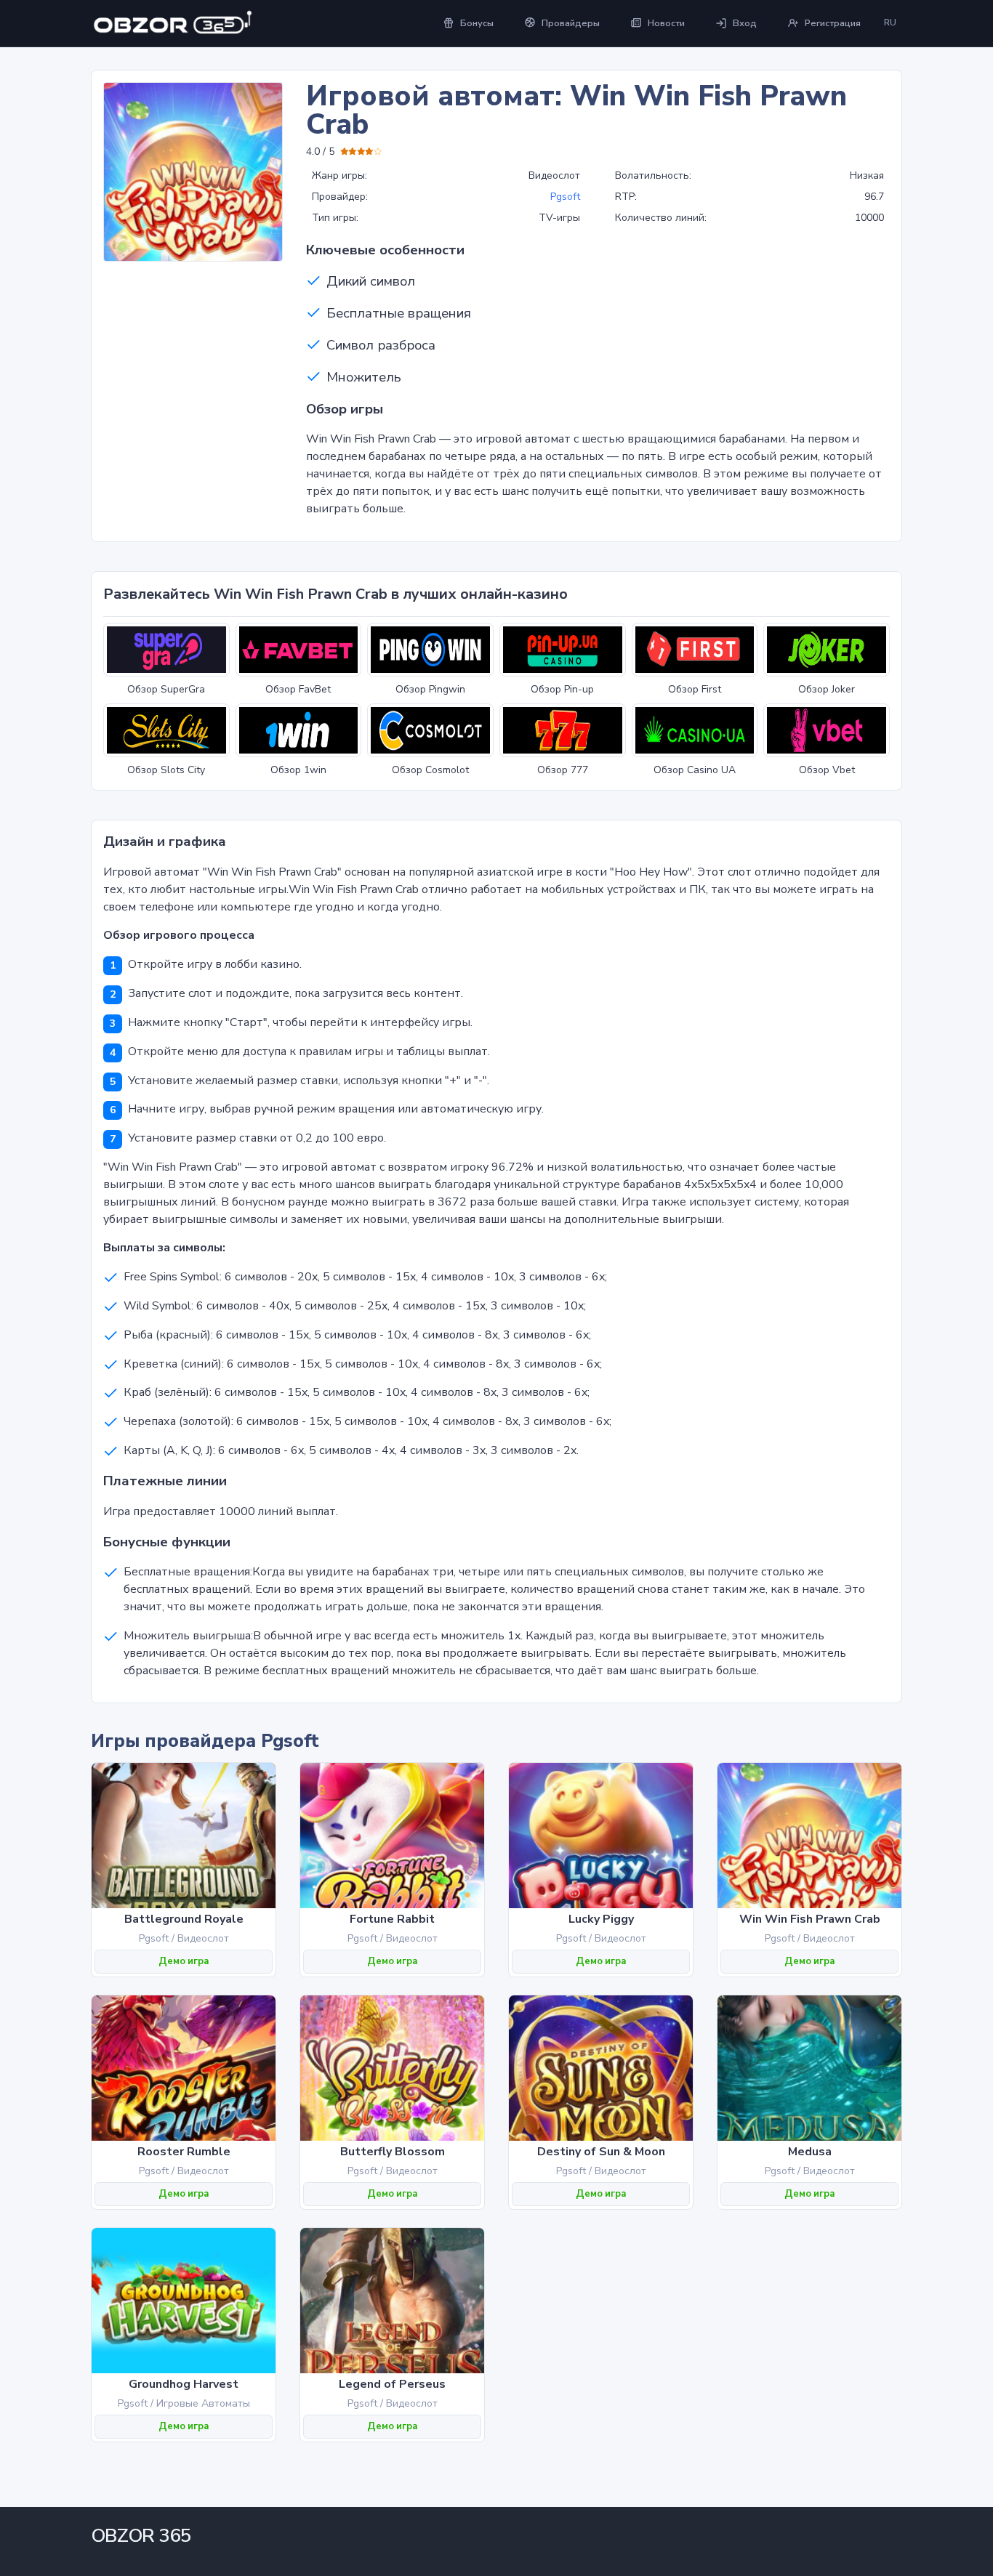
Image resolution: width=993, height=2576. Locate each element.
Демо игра (184, 1961)
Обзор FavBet (298, 689)
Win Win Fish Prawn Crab (810, 1919)
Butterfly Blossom (393, 2152)
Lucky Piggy (601, 1919)
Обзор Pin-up (562, 689)
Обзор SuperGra (166, 689)
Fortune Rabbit (392, 1919)
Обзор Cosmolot (430, 770)
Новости (666, 23)
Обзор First (695, 689)
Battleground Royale (184, 1919)
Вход (745, 23)
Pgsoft (565, 197)
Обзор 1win (298, 770)
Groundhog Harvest (184, 2384)
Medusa (810, 2152)
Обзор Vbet (827, 770)
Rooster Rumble (184, 2152)
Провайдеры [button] (571, 23)
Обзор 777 (563, 770)
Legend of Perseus (392, 2384)
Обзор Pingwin (430, 689)
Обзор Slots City (166, 770)
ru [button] (890, 23)
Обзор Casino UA (695, 770)
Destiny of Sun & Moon (601, 2152)
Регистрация (833, 23)
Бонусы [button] (477, 23)
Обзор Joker (827, 689)
